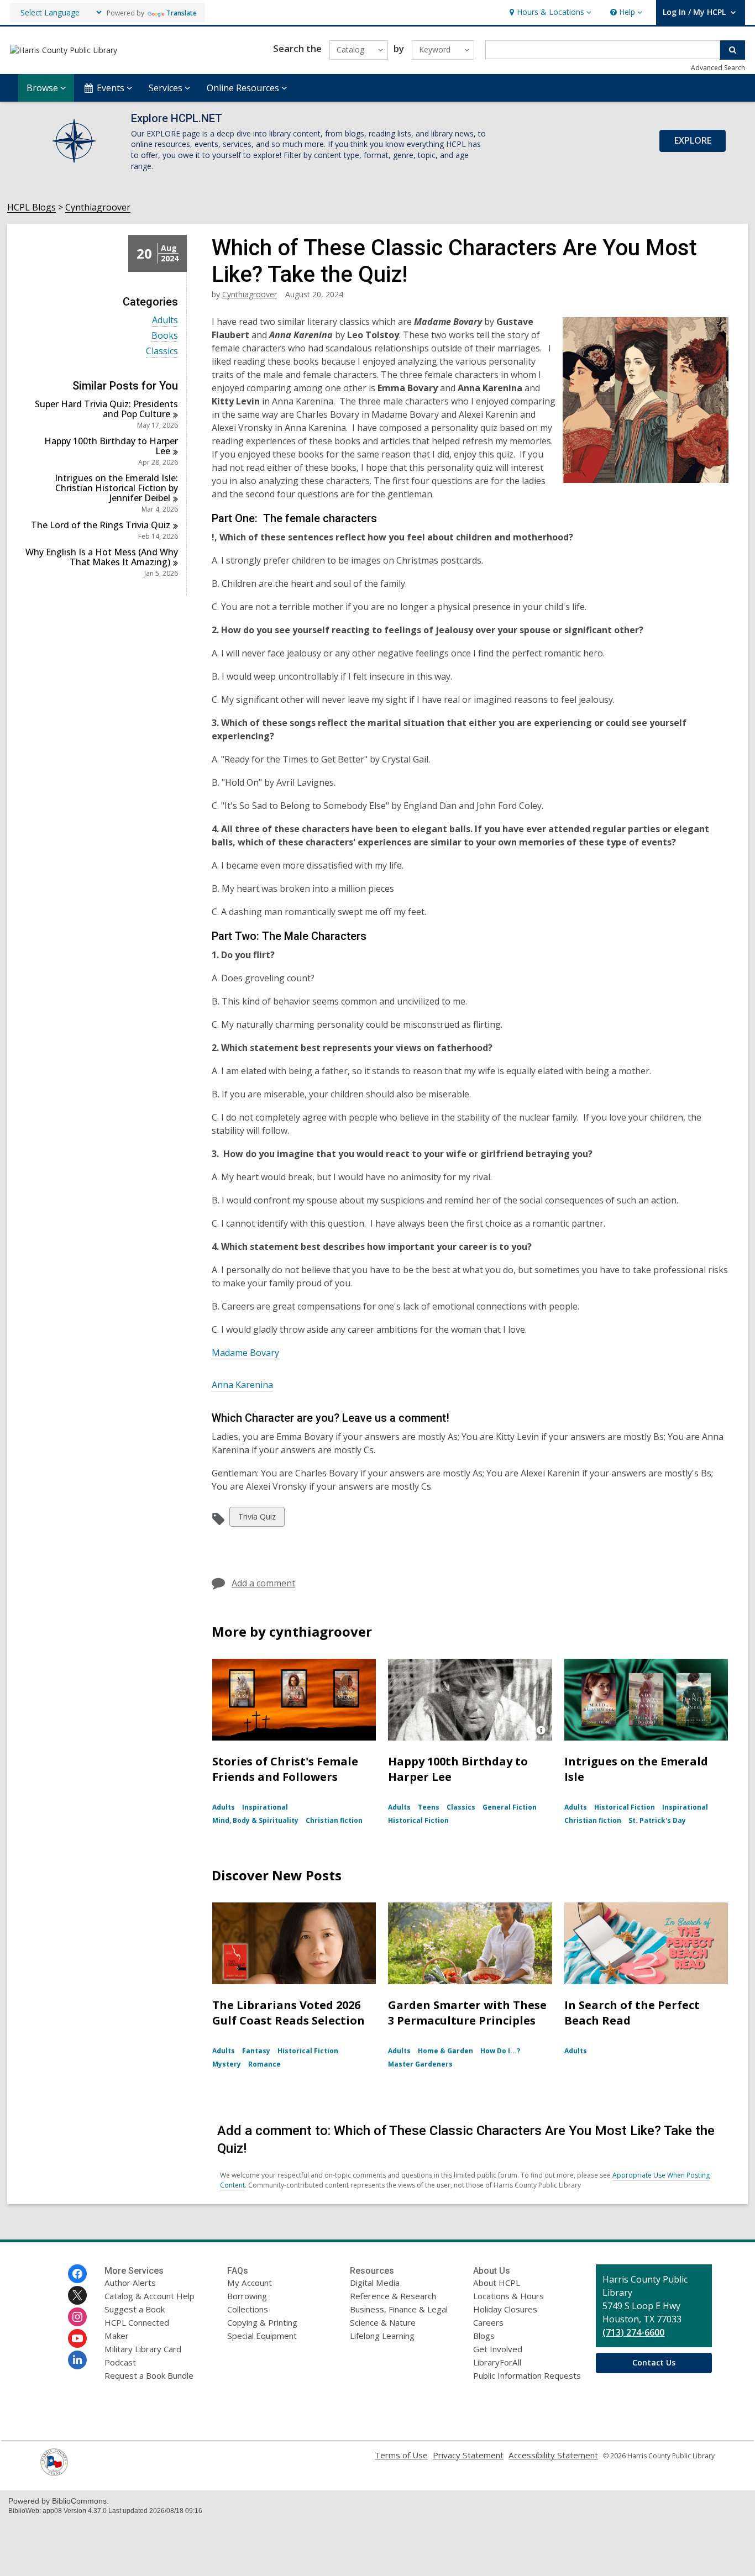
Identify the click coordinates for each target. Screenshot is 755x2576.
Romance (264, 2064)
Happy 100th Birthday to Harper (111, 446)
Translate (182, 13)
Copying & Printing (262, 2322)
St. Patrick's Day (657, 1820)
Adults (165, 320)
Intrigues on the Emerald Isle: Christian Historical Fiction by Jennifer (116, 488)
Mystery (227, 2064)
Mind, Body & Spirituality (255, 1820)
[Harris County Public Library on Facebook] (77, 2274)
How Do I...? (500, 2051)
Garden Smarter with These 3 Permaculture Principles (467, 2013)
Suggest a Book (135, 2309)
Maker (117, 2336)
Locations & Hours (508, 2296)
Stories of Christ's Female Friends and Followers (285, 1769)
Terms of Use (401, 2455)
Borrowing (247, 2296)
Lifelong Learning (382, 2336)
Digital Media (375, 2283)
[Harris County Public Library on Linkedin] (77, 2360)
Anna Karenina (242, 1385)
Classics (162, 351)
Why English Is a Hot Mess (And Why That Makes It (102, 557)
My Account (250, 2283)
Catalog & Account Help (150, 2296)
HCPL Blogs (32, 207)
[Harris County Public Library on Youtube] (77, 2338)
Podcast (120, 2362)
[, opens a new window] (54, 2473)
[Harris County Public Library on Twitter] (77, 2295)
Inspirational (265, 1807)
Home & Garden (445, 2051)
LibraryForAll (497, 2362)
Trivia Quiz (257, 1519)
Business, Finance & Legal (399, 2309)
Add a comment (263, 1583)
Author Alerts (130, 2283)
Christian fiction (334, 1820)
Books (165, 336)
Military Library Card (143, 2349)
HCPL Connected (137, 2322)
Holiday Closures (505, 2309)
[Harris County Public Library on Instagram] (77, 2317)
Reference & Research (393, 2296)
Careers (488, 2322)
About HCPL (497, 2283)
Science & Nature (383, 2322)
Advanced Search (718, 68)
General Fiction (510, 1807)
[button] (549, 12)
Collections (248, 2309)
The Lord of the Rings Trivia (101, 525)
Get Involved (498, 2349)
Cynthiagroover (98, 207)
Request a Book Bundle (149, 2375)
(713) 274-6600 (633, 2332)
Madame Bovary (245, 1353)
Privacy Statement (468, 2455)
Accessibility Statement (553, 2455)
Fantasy (256, 2051)
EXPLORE (693, 140)
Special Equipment (262, 2336)
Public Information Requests (527, 2375)
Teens (429, 1807)
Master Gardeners (420, 2064)
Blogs (484, 2336)
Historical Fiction (418, 1820)
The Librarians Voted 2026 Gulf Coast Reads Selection (289, 2013)
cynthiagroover (250, 294)
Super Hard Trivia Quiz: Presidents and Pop (106, 409)
